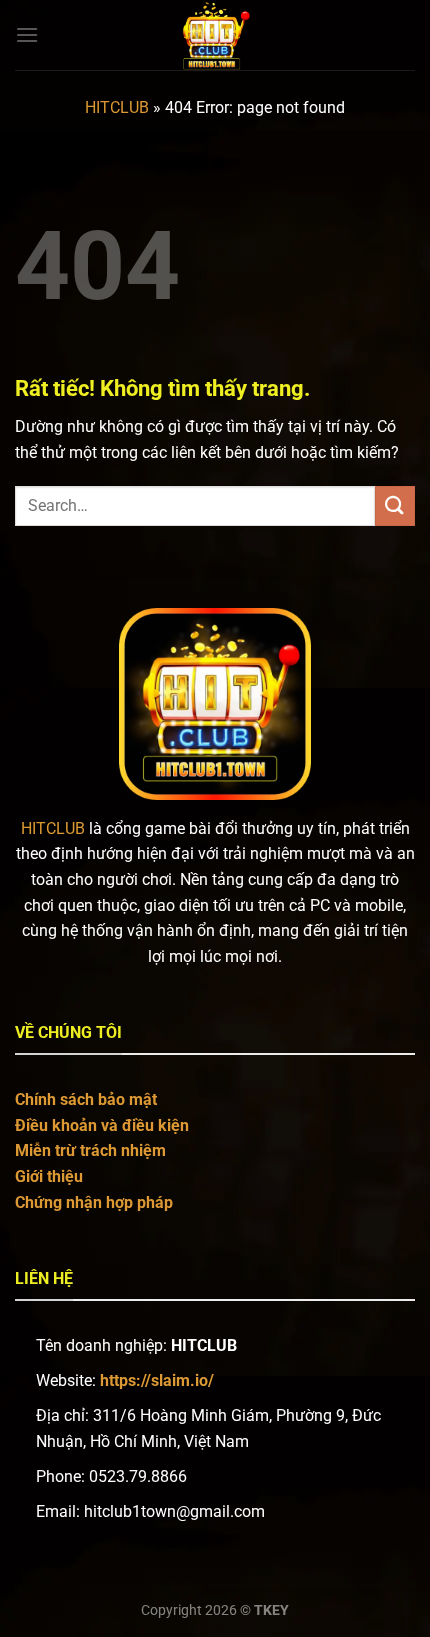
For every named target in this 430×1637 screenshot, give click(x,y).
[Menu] (27, 34)
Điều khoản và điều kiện (102, 1125)
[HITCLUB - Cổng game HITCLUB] (215, 35)
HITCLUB (117, 107)
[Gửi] (395, 505)
